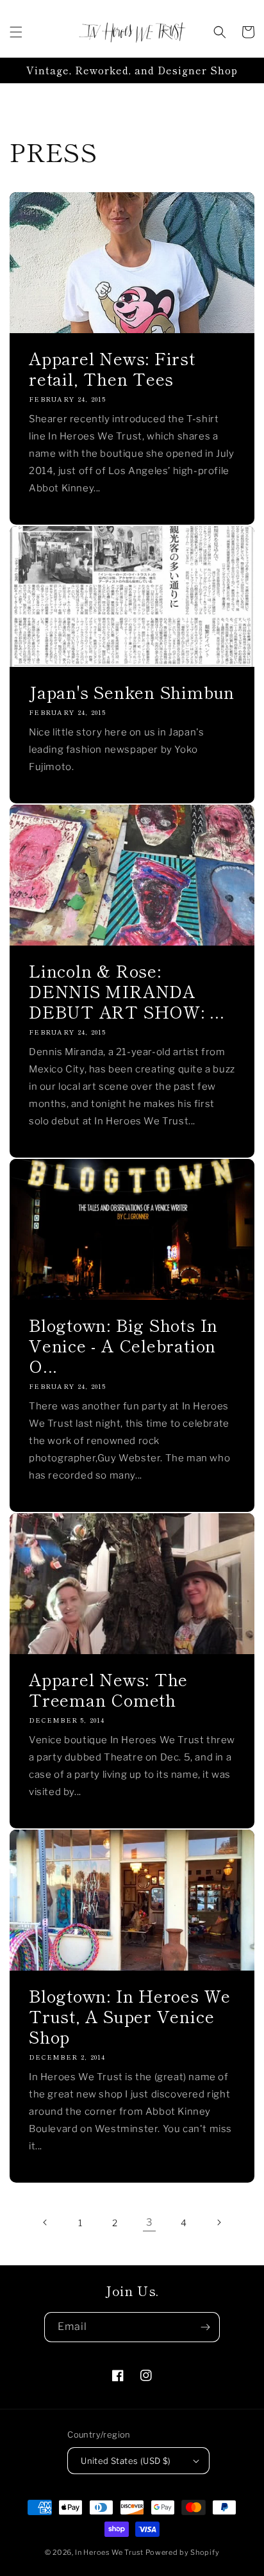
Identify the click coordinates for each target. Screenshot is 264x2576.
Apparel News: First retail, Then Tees (112, 368)
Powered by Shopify (183, 2552)
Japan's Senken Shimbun (132, 692)
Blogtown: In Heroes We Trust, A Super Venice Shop (130, 2016)
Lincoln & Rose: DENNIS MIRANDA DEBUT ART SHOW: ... (127, 991)
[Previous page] (45, 2222)
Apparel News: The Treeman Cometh (108, 1689)
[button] (16, 32)
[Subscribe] (205, 2327)
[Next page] (219, 2222)
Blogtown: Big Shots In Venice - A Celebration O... (123, 1345)
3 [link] (150, 2222)
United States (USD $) (126, 2461)
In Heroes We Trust (109, 2552)
